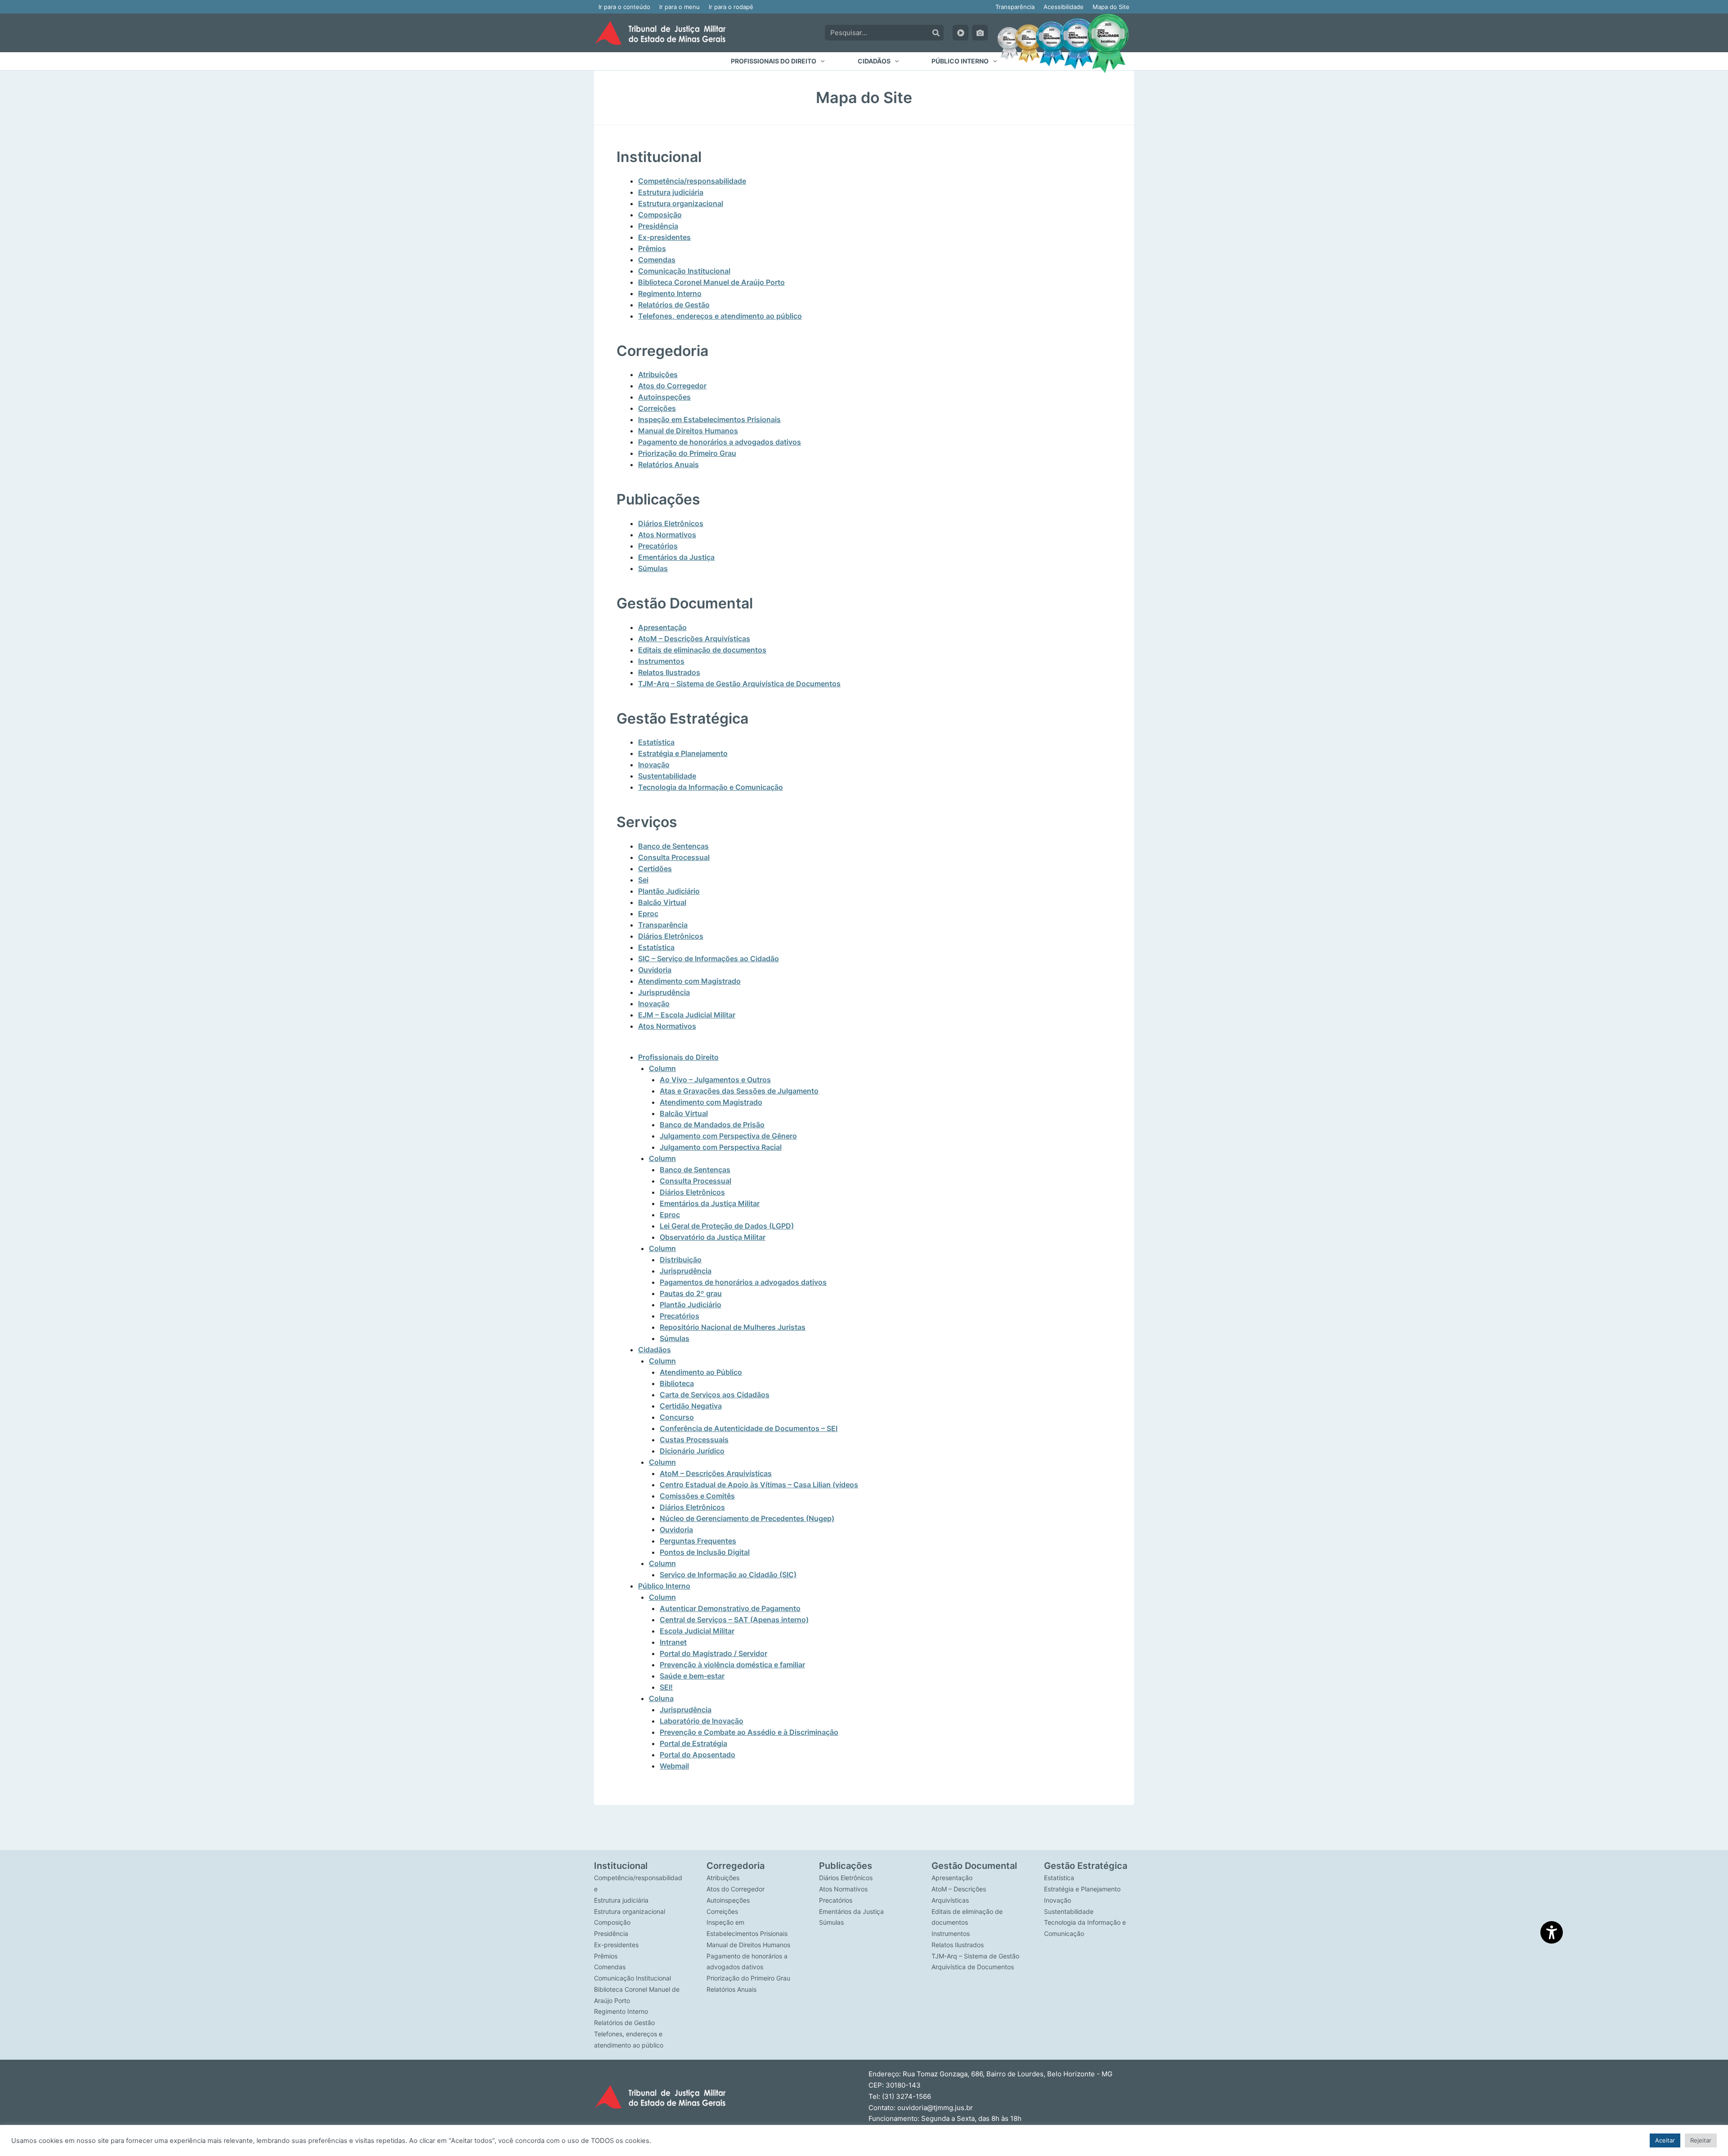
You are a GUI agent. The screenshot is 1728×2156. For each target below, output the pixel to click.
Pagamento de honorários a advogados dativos (720, 442)
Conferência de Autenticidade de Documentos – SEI (749, 1428)
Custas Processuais (694, 1440)
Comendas (657, 260)
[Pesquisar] (936, 33)
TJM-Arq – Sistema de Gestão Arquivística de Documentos (739, 684)
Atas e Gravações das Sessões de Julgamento (739, 1091)
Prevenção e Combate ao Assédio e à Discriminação (749, 1732)
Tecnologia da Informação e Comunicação (711, 787)
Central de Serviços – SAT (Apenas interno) (734, 1620)
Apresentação (662, 627)
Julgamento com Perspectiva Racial (721, 1147)
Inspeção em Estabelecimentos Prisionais (709, 419)
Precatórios (658, 546)
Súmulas (653, 568)
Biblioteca (677, 1383)
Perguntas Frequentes (698, 1541)
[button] (778, 61)
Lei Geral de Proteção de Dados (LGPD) (727, 1226)
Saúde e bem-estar (692, 1676)
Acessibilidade (1064, 7)
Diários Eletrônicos (671, 523)
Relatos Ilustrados (669, 672)
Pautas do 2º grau (691, 1293)
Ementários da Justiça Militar (710, 1203)
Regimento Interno (670, 293)
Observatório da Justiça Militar (713, 1237)
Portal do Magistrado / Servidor (713, 1653)
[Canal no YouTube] (961, 33)
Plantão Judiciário (669, 891)
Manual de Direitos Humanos (688, 431)
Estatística (656, 742)
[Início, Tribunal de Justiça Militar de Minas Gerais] (660, 33)
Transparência (1015, 7)
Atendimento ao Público (701, 1372)
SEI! (666, 1687)
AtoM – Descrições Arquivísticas (694, 639)
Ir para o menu (679, 7)
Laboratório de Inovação (702, 1721)
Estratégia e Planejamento (683, 753)
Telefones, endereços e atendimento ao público (720, 316)
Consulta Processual (674, 857)
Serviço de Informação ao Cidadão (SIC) (728, 1575)
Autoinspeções (664, 397)
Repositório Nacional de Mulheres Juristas (733, 1327)
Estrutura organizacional (681, 203)
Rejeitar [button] (1701, 2140)
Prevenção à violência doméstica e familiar (732, 1665)
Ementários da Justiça (676, 557)
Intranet (673, 1642)
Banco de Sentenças (673, 846)
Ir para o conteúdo (624, 7)
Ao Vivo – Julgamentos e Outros (715, 1080)
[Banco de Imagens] (980, 33)
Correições (657, 408)
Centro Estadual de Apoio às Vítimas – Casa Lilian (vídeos (759, 1485)
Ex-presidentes (664, 237)
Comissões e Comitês (697, 1496)
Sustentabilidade (667, 776)
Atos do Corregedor (672, 386)
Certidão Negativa (691, 1406)
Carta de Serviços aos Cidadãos (715, 1395)
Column (662, 1068)
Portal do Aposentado (697, 1755)
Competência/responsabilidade (692, 181)
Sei (643, 880)
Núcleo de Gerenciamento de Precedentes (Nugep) (747, 1518)
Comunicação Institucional (684, 271)
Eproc (648, 914)
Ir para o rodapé (731, 7)
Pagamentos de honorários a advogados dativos (743, 1282)
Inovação (654, 765)
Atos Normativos (667, 535)
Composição (660, 215)
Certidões (655, 869)
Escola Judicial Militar (697, 1631)
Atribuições (658, 374)
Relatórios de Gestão (674, 305)
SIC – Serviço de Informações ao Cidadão (709, 959)
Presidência (658, 226)
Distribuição (681, 1260)
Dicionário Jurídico (692, 1451)
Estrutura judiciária (671, 192)
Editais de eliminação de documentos (702, 650)
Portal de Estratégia (693, 1743)
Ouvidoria (655, 970)
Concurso (677, 1417)
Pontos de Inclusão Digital (705, 1552)
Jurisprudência (664, 992)
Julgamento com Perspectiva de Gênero (728, 1136)
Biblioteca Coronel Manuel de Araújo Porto (711, 282)
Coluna (661, 1698)
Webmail (674, 1766)
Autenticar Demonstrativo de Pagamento (730, 1608)
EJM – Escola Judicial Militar (687, 1015)
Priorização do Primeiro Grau (687, 453)
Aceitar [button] (1665, 2140)
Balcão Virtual (662, 902)
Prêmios (652, 248)
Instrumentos (661, 661)
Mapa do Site (1111, 7)
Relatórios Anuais (668, 464)
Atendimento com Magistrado (689, 981)
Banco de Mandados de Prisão (712, 1125)
